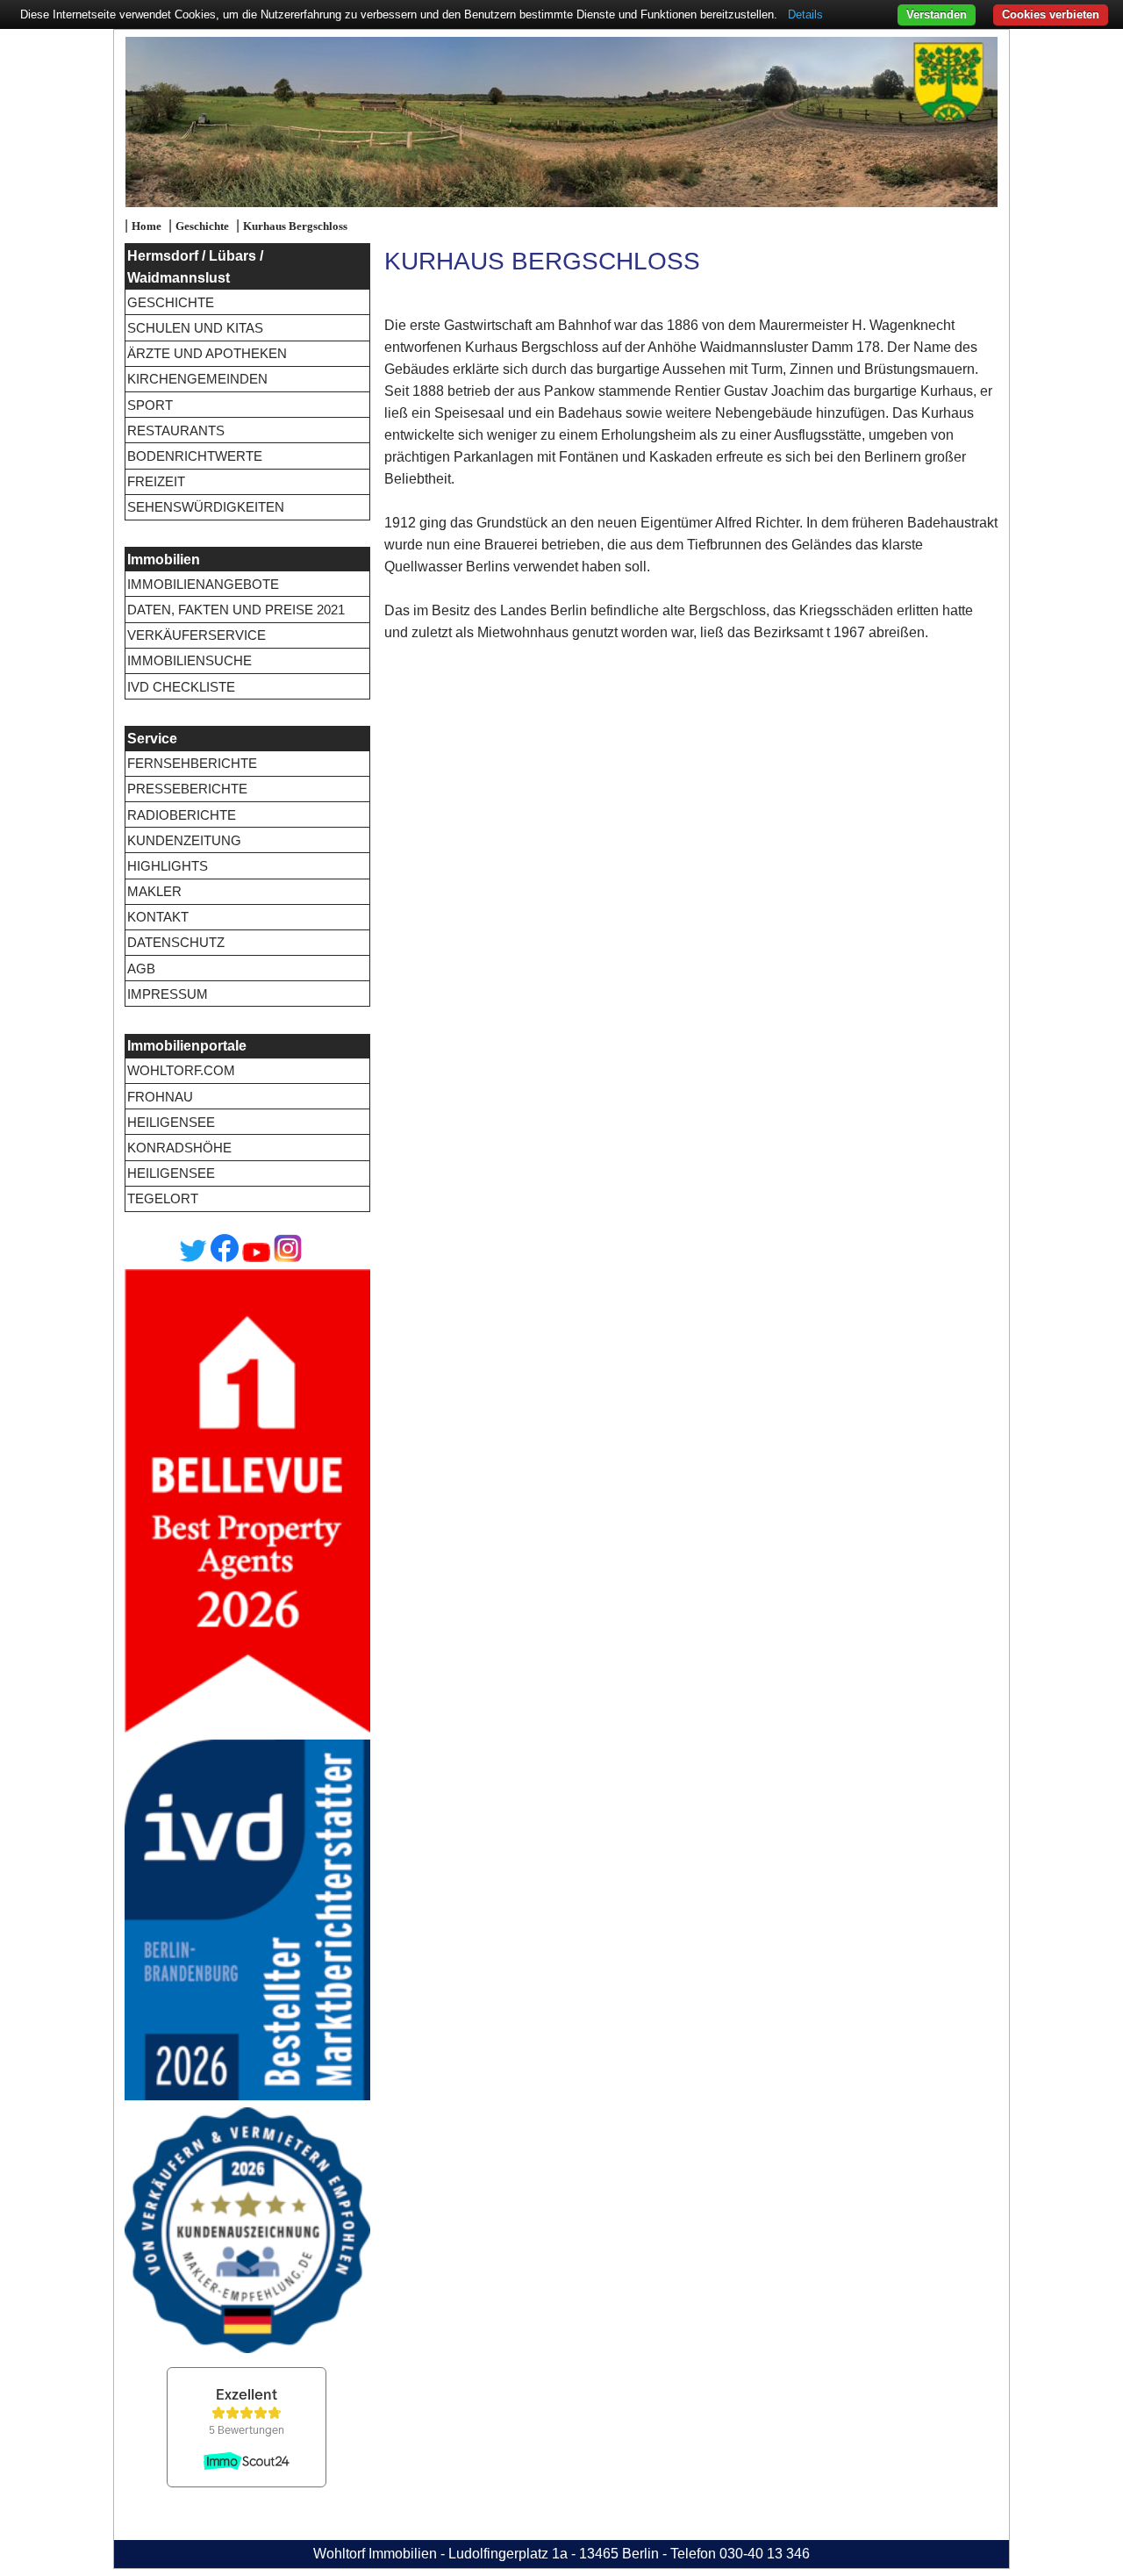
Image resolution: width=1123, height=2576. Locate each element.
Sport (150, 405)
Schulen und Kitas (195, 328)
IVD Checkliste (181, 687)
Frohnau (160, 1097)
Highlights (168, 866)
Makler (154, 891)
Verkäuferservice (197, 635)
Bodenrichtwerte (195, 456)
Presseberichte (187, 789)
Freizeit (156, 481)
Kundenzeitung (184, 840)
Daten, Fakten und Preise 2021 (236, 610)
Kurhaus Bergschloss (295, 226)
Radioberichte (182, 815)
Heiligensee (171, 1122)
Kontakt (158, 917)
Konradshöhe (179, 1148)
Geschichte (202, 226)
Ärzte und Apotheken (207, 353)
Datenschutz (176, 942)
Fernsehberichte (192, 763)
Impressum (168, 994)
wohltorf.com (181, 1070)
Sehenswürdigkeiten (206, 507)
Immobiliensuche (190, 660)
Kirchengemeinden (197, 379)
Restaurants (176, 431)
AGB (141, 969)
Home (147, 226)
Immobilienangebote (203, 584)
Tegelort (163, 1198)
